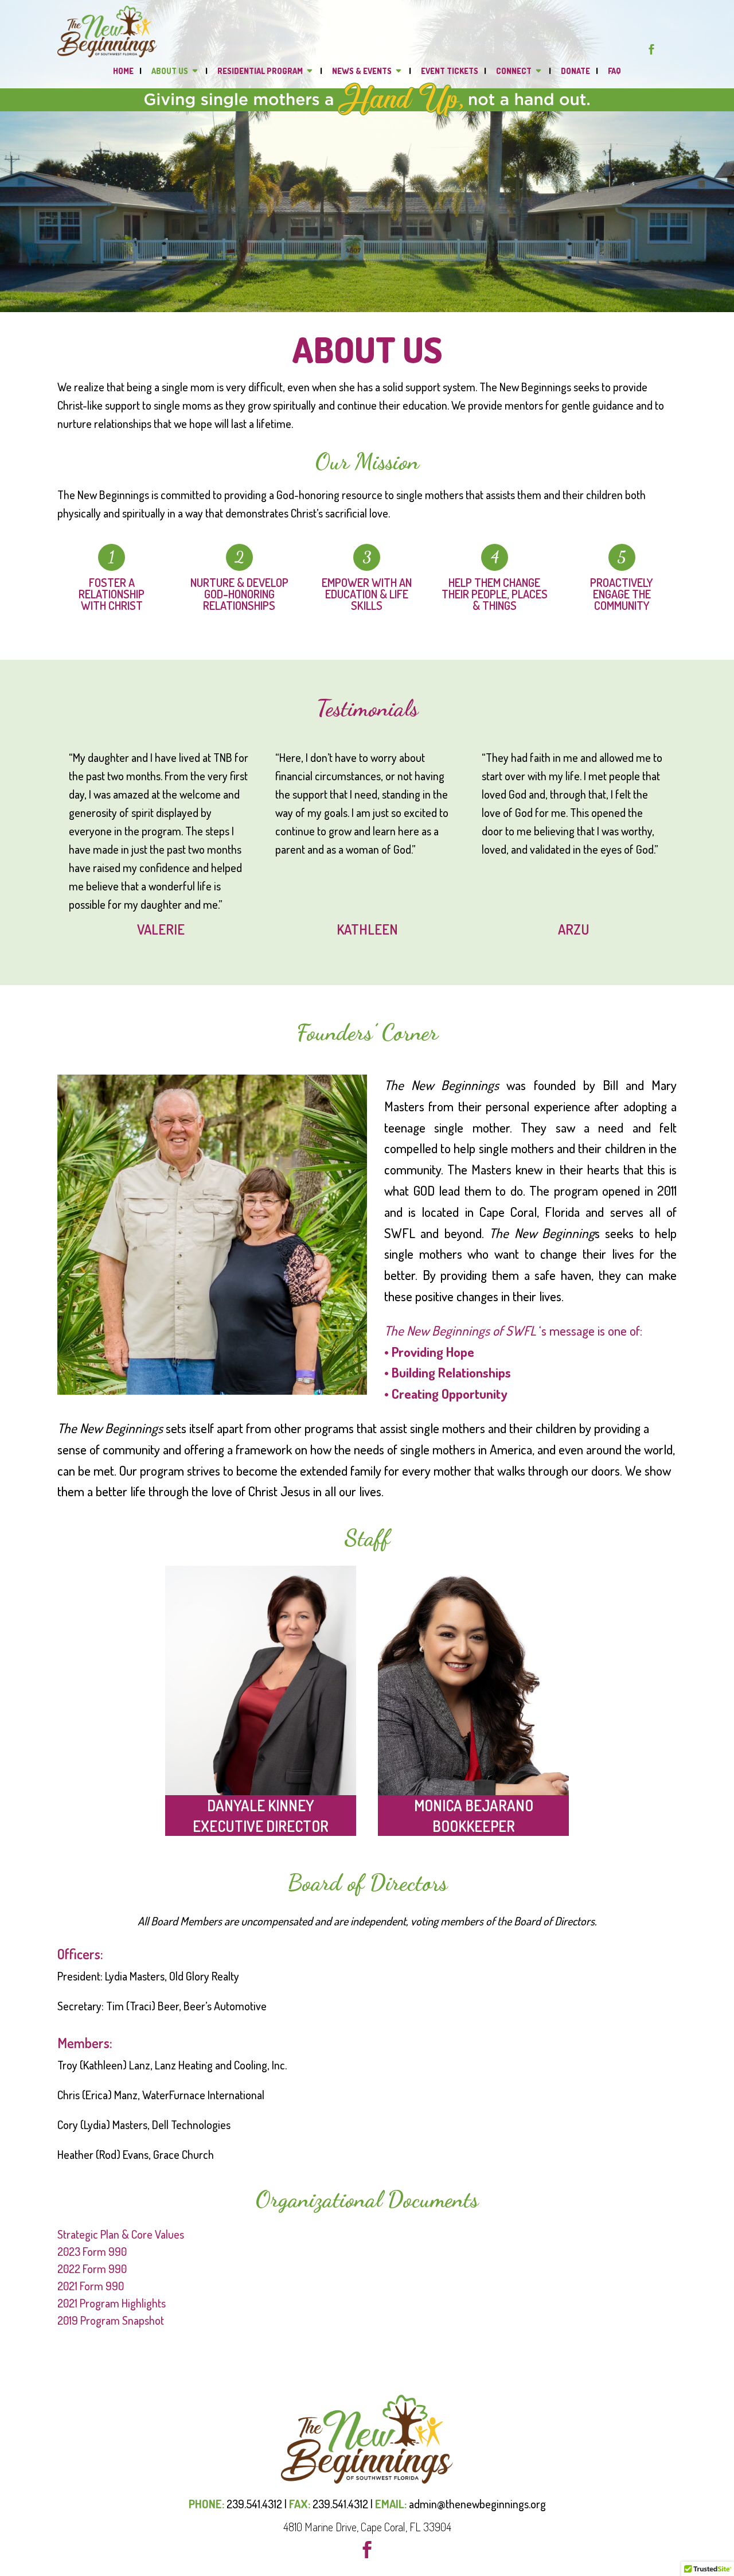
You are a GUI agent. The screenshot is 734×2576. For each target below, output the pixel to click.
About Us (170, 71)
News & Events (362, 71)
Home (123, 71)
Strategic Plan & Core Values (121, 2234)
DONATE (575, 71)
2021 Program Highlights (112, 2303)
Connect (514, 71)
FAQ (614, 71)
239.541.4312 (254, 2504)
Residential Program (260, 71)
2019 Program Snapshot (111, 2320)
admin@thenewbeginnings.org (477, 2504)
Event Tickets (450, 71)
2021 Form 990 (91, 2286)
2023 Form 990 (92, 2251)
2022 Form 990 (92, 2268)
